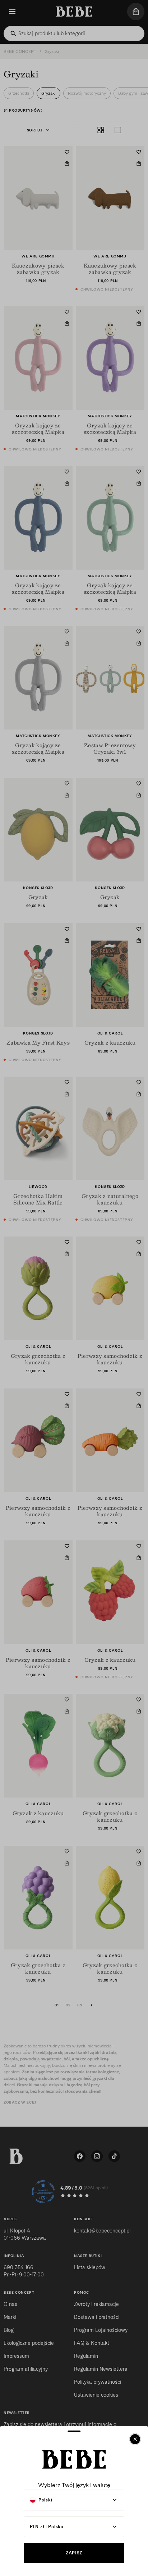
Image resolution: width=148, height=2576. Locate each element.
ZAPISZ (74, 2553)
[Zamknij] (135, 2439)
